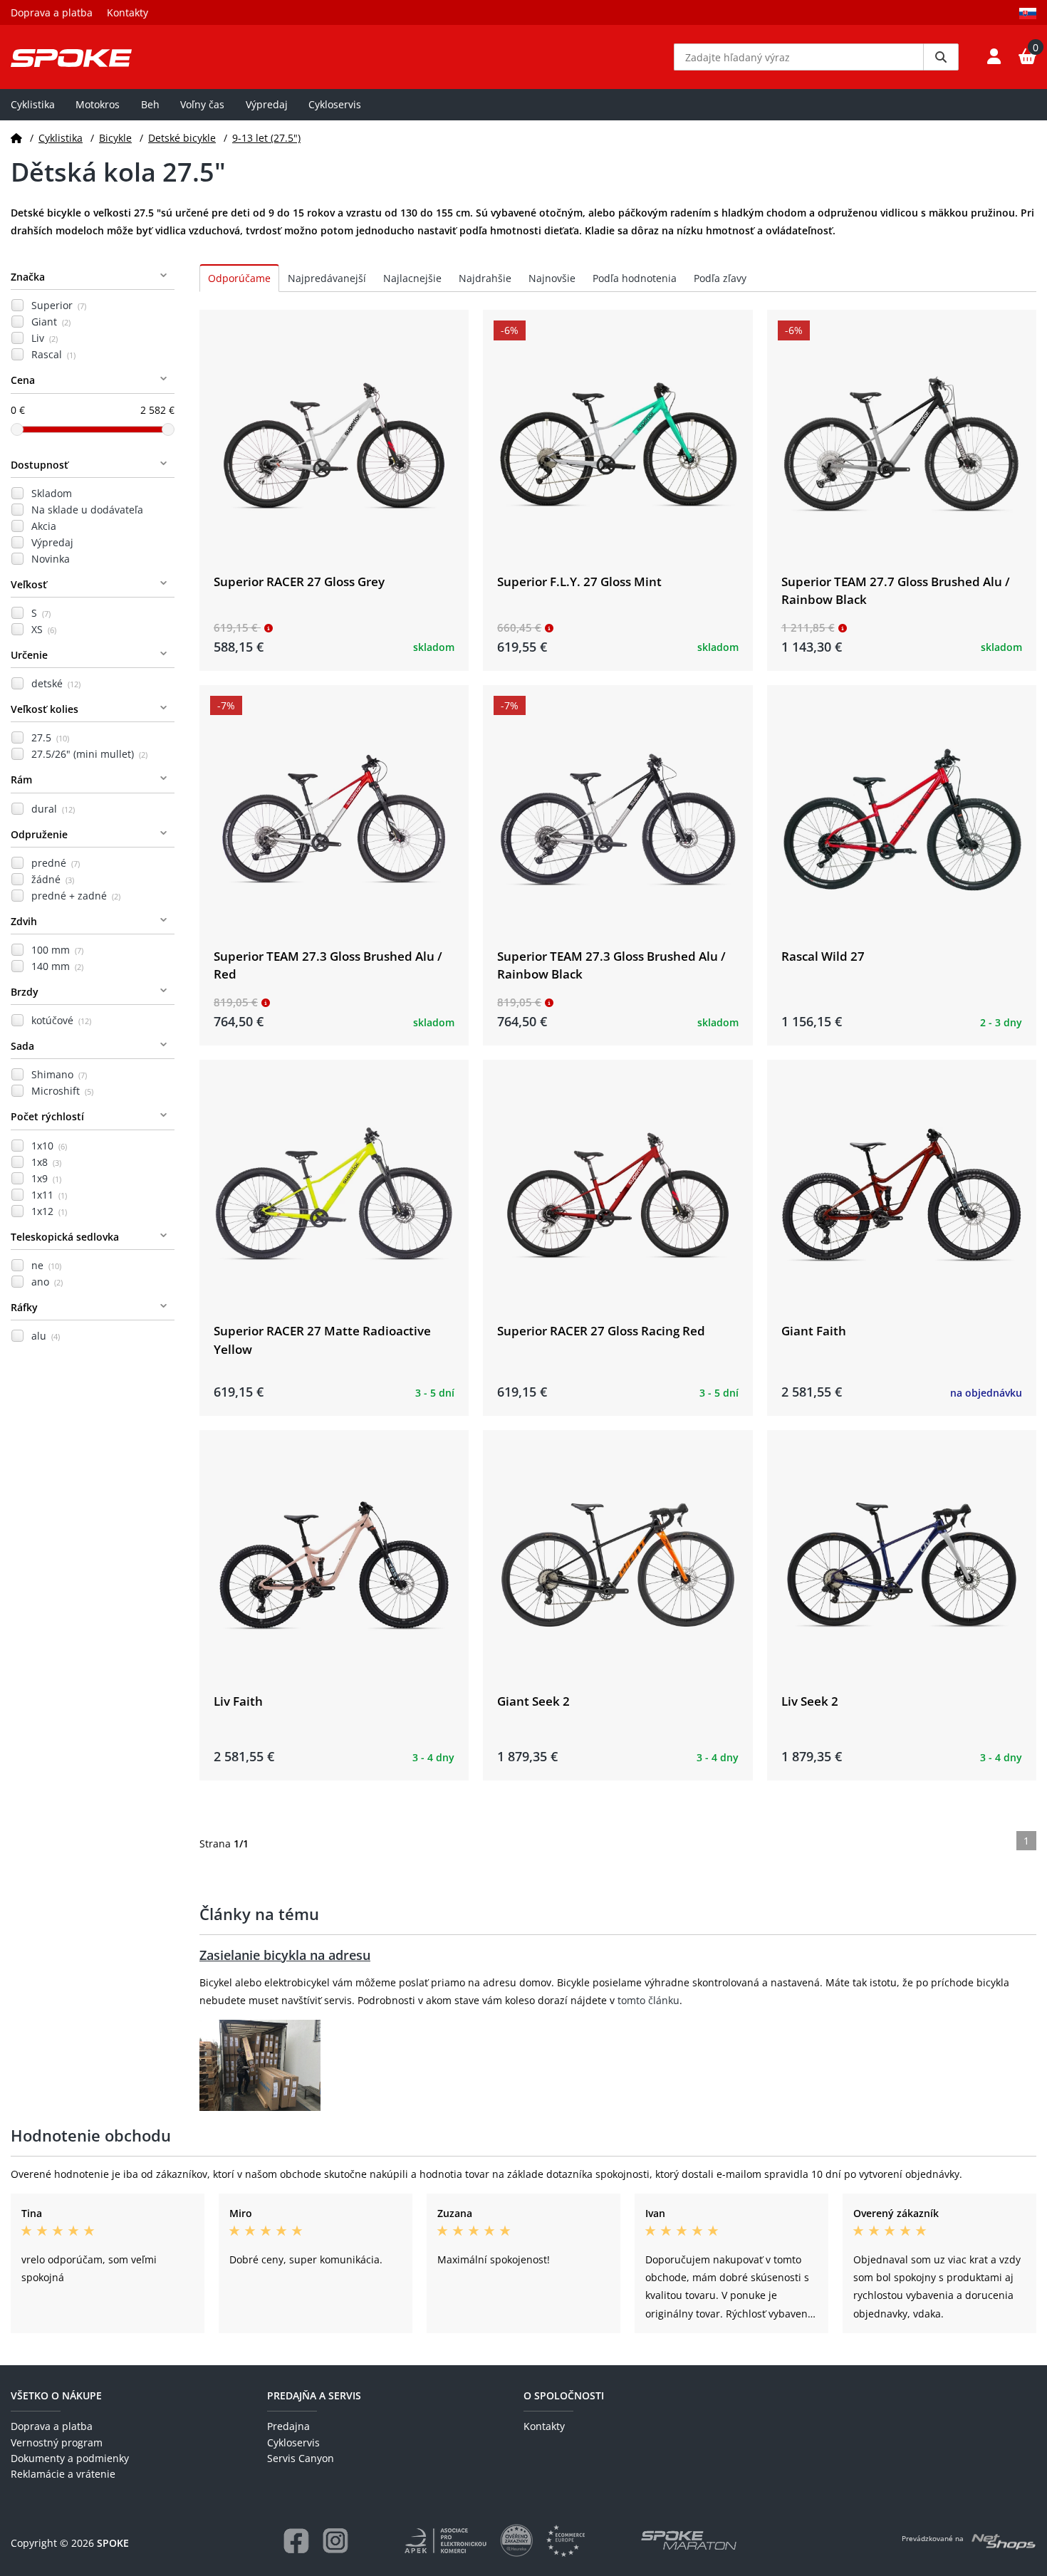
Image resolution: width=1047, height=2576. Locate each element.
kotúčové (61, 1020)
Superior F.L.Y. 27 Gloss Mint (579, 582)
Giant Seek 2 (533, 1701)
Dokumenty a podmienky (70, 2458)
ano (47, 1282)
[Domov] (16, 138)
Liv (45, 338)
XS (44, 629)
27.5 (50, 737)
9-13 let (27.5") (266, 138)
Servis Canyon (301, 2458)
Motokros (98, 104)
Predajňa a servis (314, 2395)
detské (56, 683)
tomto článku (648, 2000)
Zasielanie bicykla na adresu (285, 1955)
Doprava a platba (52, 12)
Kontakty (127, 12)
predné (56, 863)
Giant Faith (814, 1331)
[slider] (17, 429)
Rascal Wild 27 (823, 956)
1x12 (49, 1211)
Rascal (53, 354)
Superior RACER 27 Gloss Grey (299, 582)
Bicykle (115, 138)
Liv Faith (238, 1701)
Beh (150, 104)
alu (46, 1336)
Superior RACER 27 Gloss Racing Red (601, 1331)
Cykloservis (335, 104)
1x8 (46, 1162)
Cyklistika (33, 104)
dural (53, 809)
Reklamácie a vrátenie (63, 2474)
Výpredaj (267, 104)
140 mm (57, 966)
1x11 (49, 1195)
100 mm (57, 950)
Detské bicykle (182, 138)
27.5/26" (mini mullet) (89, 754)
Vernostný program (57, 2442)
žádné (53, 879)
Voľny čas (202, 104)
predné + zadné (76, 896)
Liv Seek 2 (810, 1701)
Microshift (62, 1091)
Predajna (288, 2426)
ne (46, 1265)
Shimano (59, 1074)
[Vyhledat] (941, 57)
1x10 (49, 1146)
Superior (59, 305)
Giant (51, 322)
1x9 (46, 1178)
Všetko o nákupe (56, 2395)
